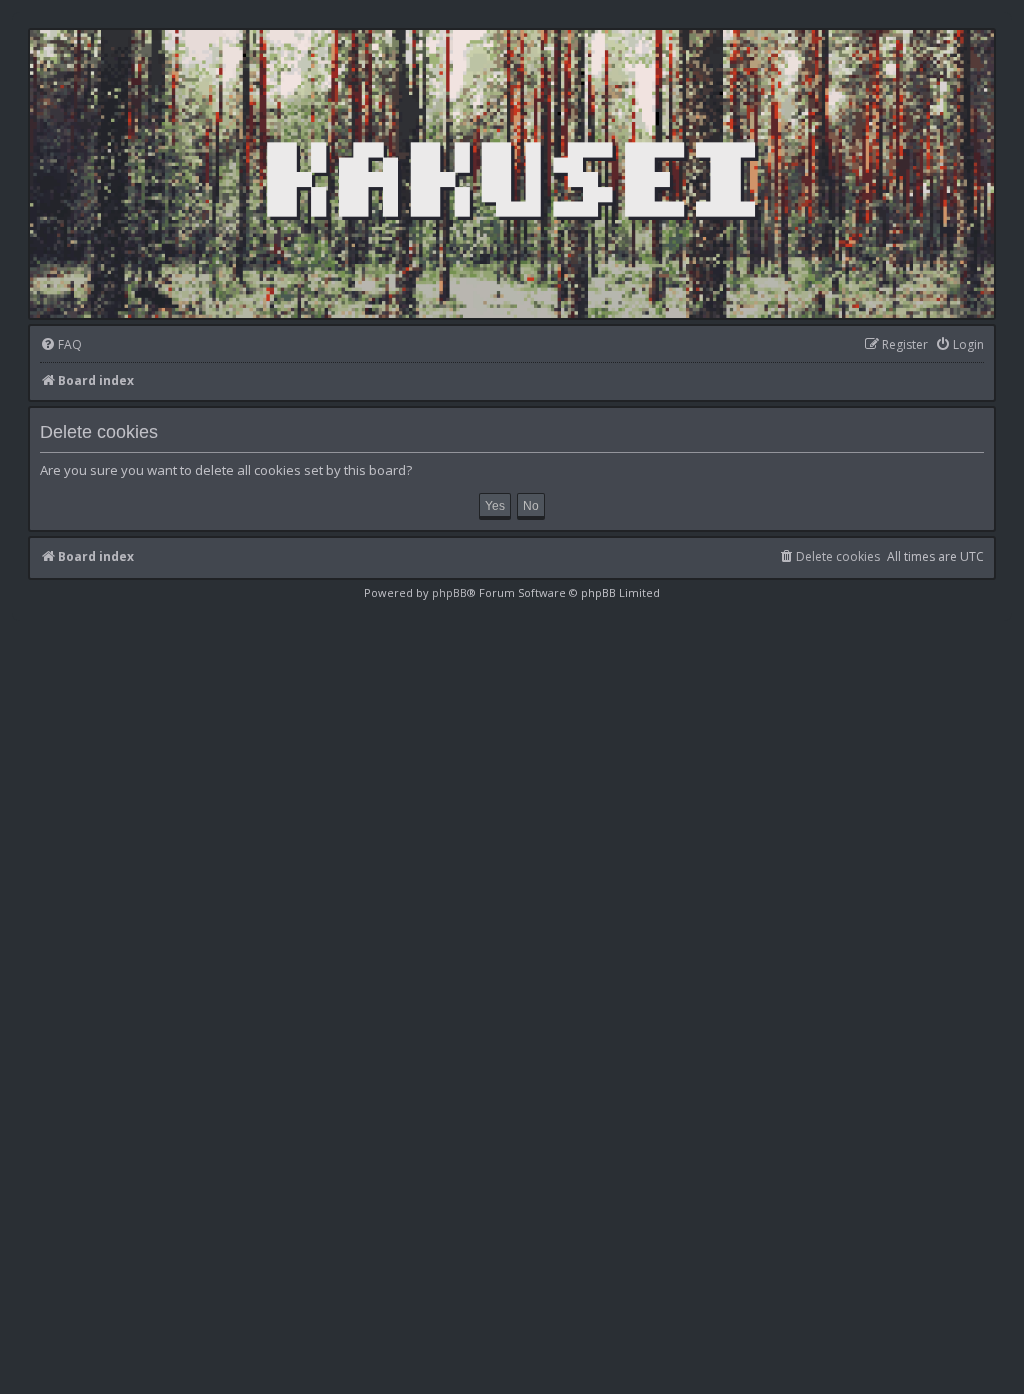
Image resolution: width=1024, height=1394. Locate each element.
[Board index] (512, 174)
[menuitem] (61, 345)
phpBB (449, 592)
